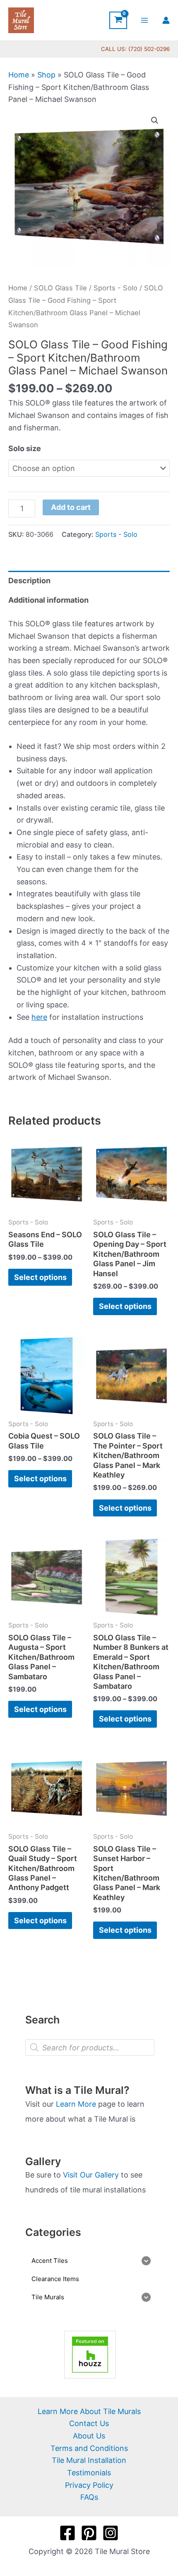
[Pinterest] (89, 2533)
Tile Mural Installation (89, 2460)
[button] (155, 121)
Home (19, 75)
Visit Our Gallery (91, 2175)
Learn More (76, 2104)
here (39, 1017)
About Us (89, 2436)
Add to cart (71, 507)
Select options (40, 1277)
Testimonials (89, 2473)
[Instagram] (111, 2533)
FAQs (89, 2497)
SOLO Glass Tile (60, 288)
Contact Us (89, 2423)
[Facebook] (67, 2533)
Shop (46, 75)
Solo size (25, 448)
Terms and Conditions (89, 2448)
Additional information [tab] (48, 600)
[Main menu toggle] (145, 20)
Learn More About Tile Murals (89, 2411)
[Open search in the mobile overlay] (90, 2047)
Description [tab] (29, 581)
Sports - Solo (115, 288)
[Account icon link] (166, 20)
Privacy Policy (89, 2485)
